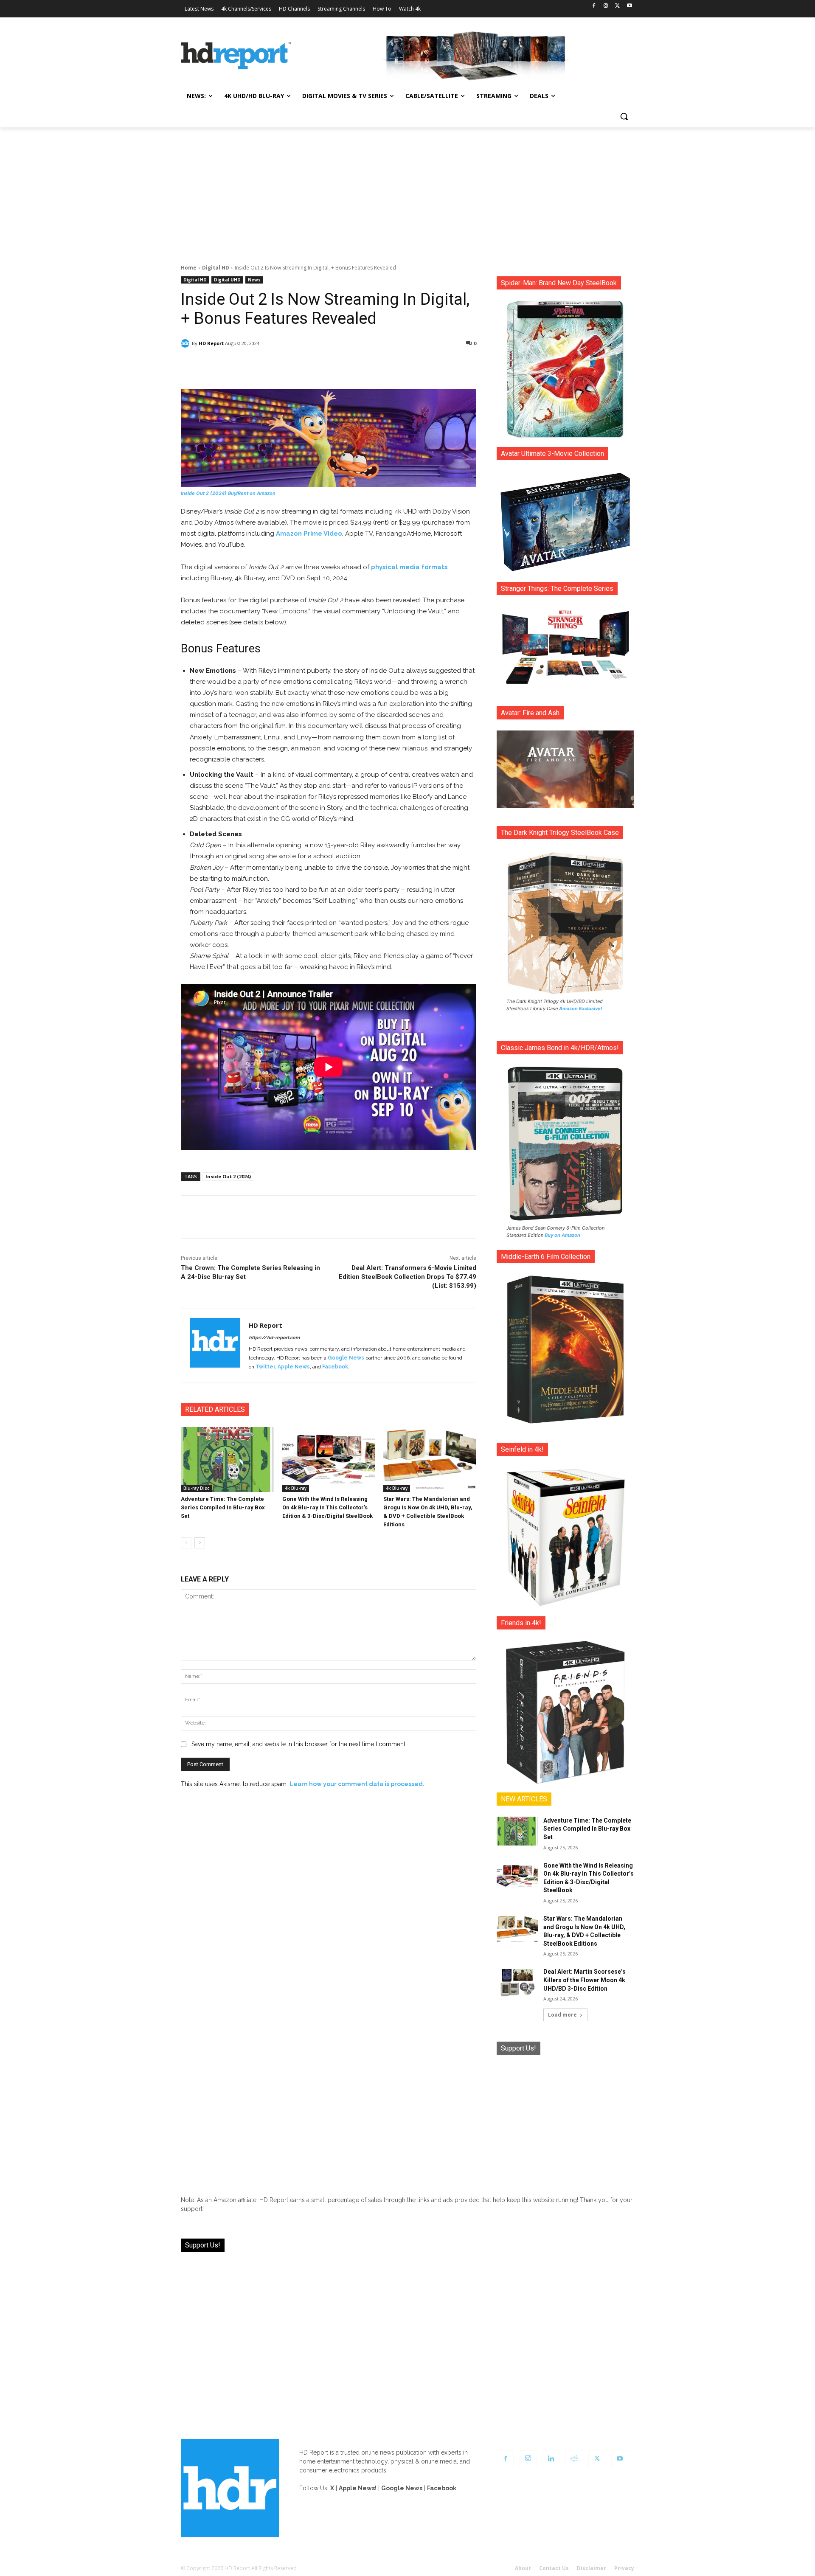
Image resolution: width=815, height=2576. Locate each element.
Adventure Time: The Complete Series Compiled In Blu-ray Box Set (223, 1507)
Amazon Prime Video (309, 534)
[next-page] (200, 1543)
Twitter (265, 1367)
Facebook (335, 1367)
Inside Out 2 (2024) (204, 493)
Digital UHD (227, 280)
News (254, 280)
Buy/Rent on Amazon (252, 493)
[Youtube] (629, 6)
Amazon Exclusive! (581, 1008)
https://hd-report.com (274, 1338)
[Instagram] (606, 6)
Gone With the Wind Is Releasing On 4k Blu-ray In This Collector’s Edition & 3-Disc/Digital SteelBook (327, 1507)
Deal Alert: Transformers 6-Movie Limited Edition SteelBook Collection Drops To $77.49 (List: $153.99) (407, 1277)
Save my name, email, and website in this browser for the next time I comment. (299, 1744)
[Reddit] (574, 2459)
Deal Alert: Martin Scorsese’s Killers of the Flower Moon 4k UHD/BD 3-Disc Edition (585, 1980)
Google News (346, 1358)
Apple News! (358, 2488)
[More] (404, 365)
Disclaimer (592, 2568)
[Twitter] (617, 6)
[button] (624, 116)
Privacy (624, 2568)
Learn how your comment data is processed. (357, 1784)
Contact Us (554, 2568)
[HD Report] (236, 56)
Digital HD (216, 268)
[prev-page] (186, 1543)
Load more (562, 2015)
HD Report (211, 343)
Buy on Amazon (562, 1235)
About (523, 2568)
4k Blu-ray (296, 1488)
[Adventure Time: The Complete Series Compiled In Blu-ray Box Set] (227, 1459)
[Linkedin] (551, 2459)
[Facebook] (594, 6)
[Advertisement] (407, 191)
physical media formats (409, 567)
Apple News (294, 1367)
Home (189, 268)
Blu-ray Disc (196, 1488)
